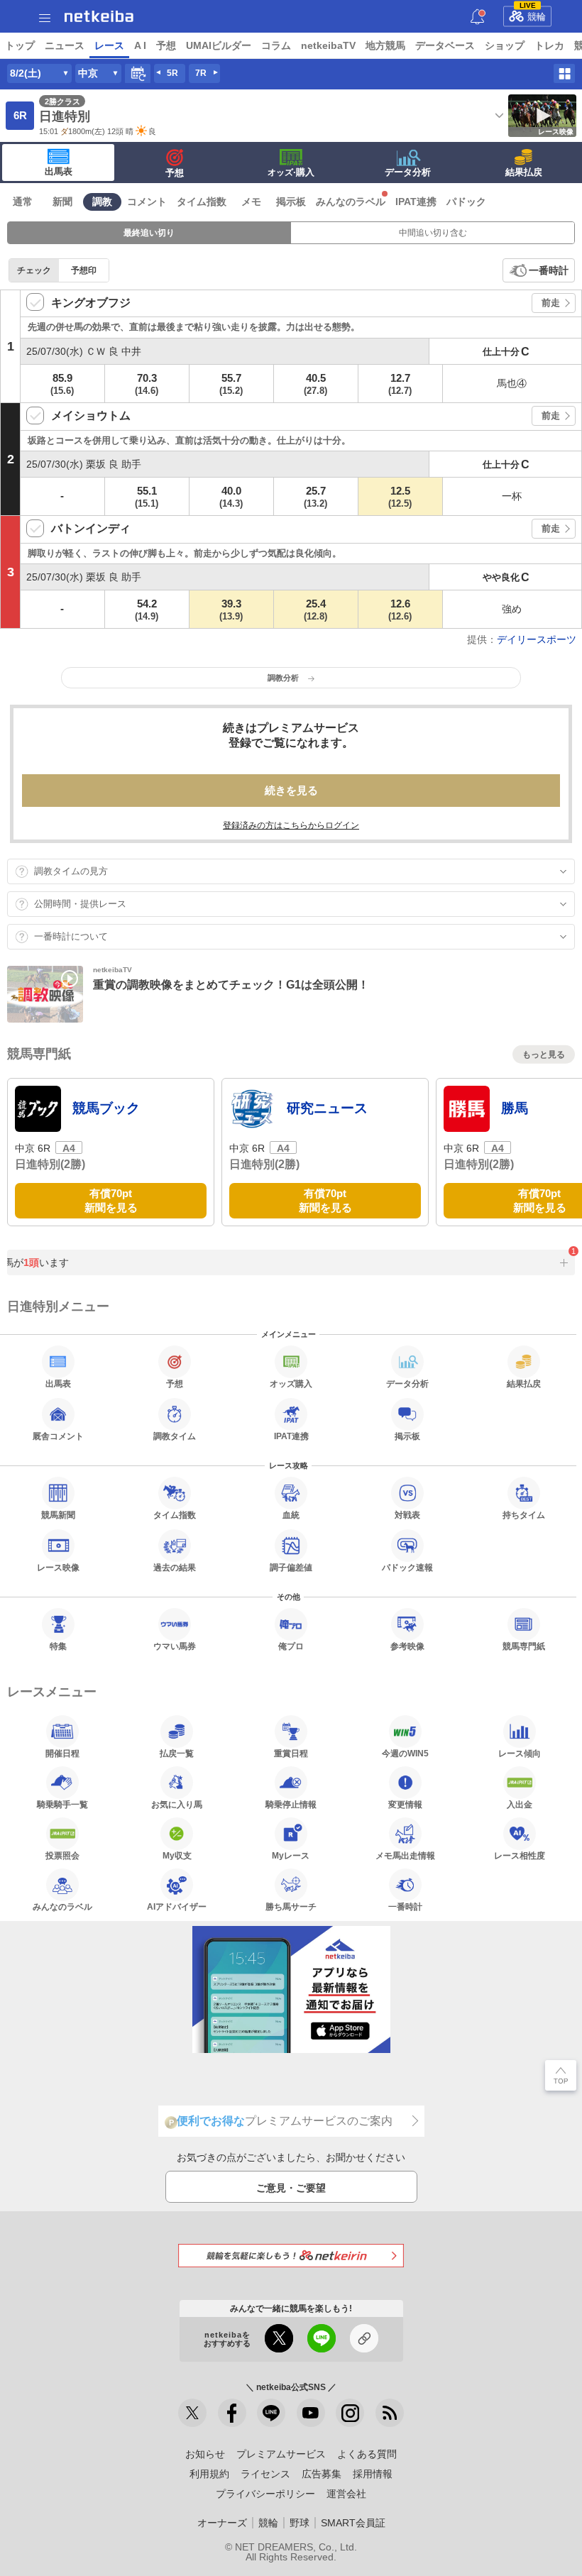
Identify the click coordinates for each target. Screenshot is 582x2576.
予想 (166, 45)
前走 (551, 303)
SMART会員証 (353, 2523)
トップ (20, 45)
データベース (445, 45)
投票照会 (62, 1855)
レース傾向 (520, 1753)
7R (201, 73)
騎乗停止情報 (291, 1804)
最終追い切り (149, 233)
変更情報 (405, 1804)
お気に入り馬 (177, 1804)
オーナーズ (222, 2523)
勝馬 (515, 1108)
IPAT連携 (416, 202)
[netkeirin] (291, 2256)
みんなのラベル (351, 202)
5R (172, 73)
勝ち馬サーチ (291, 1906)
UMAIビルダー (219, 45)
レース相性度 (520, 1855)
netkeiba (99, 16)
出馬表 (59, 171)
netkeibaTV (328, 45)
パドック (466, 202)
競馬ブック (106, 1108)
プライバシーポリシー (265, 2494)
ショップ (505, 45)
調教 (102, 202)
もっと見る (544, 1055)
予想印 (84, 270)
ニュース (65, 45)
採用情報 (373, 2474)
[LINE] (271, 2413)
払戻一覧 (177, 1753)
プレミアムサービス (281, 2454)
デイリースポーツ (537, 639)
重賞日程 (291, 1753)
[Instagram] (350, 2413)
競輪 (533, 14)
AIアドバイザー (177, 1906)
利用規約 (209, 2474)
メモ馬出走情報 (405, 1855)
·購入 (291, 172)
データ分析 (408, 172)
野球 (300, 2523)
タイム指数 (202, 202)
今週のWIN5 (405, 1753)
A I (140, 45)
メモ (251, 202)
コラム (276, 45)
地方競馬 (385, 45)
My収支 (177, 1855)
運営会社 (346, 2494)
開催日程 (62, 1753)
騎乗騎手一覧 (62, 1804)
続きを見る (291, 790)
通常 (23, 202)
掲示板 (291, 202)
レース (109, 45)
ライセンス (265, 2474)
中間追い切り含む (433, 233)
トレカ (549, 45)
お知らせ (205, 2454)
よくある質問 (367, 2454)
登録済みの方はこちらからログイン (291, 825)
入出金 (520, 1804)
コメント (147, 202)
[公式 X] (192, 2413)
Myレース (291, 1855)
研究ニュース (327, 1108)
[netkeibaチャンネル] (311, 2413)
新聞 (62, 202)
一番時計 (549, 270)
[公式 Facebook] (232, 2413)
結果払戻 (524, 172)
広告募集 (322, 2474)
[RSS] (390, 2413)
